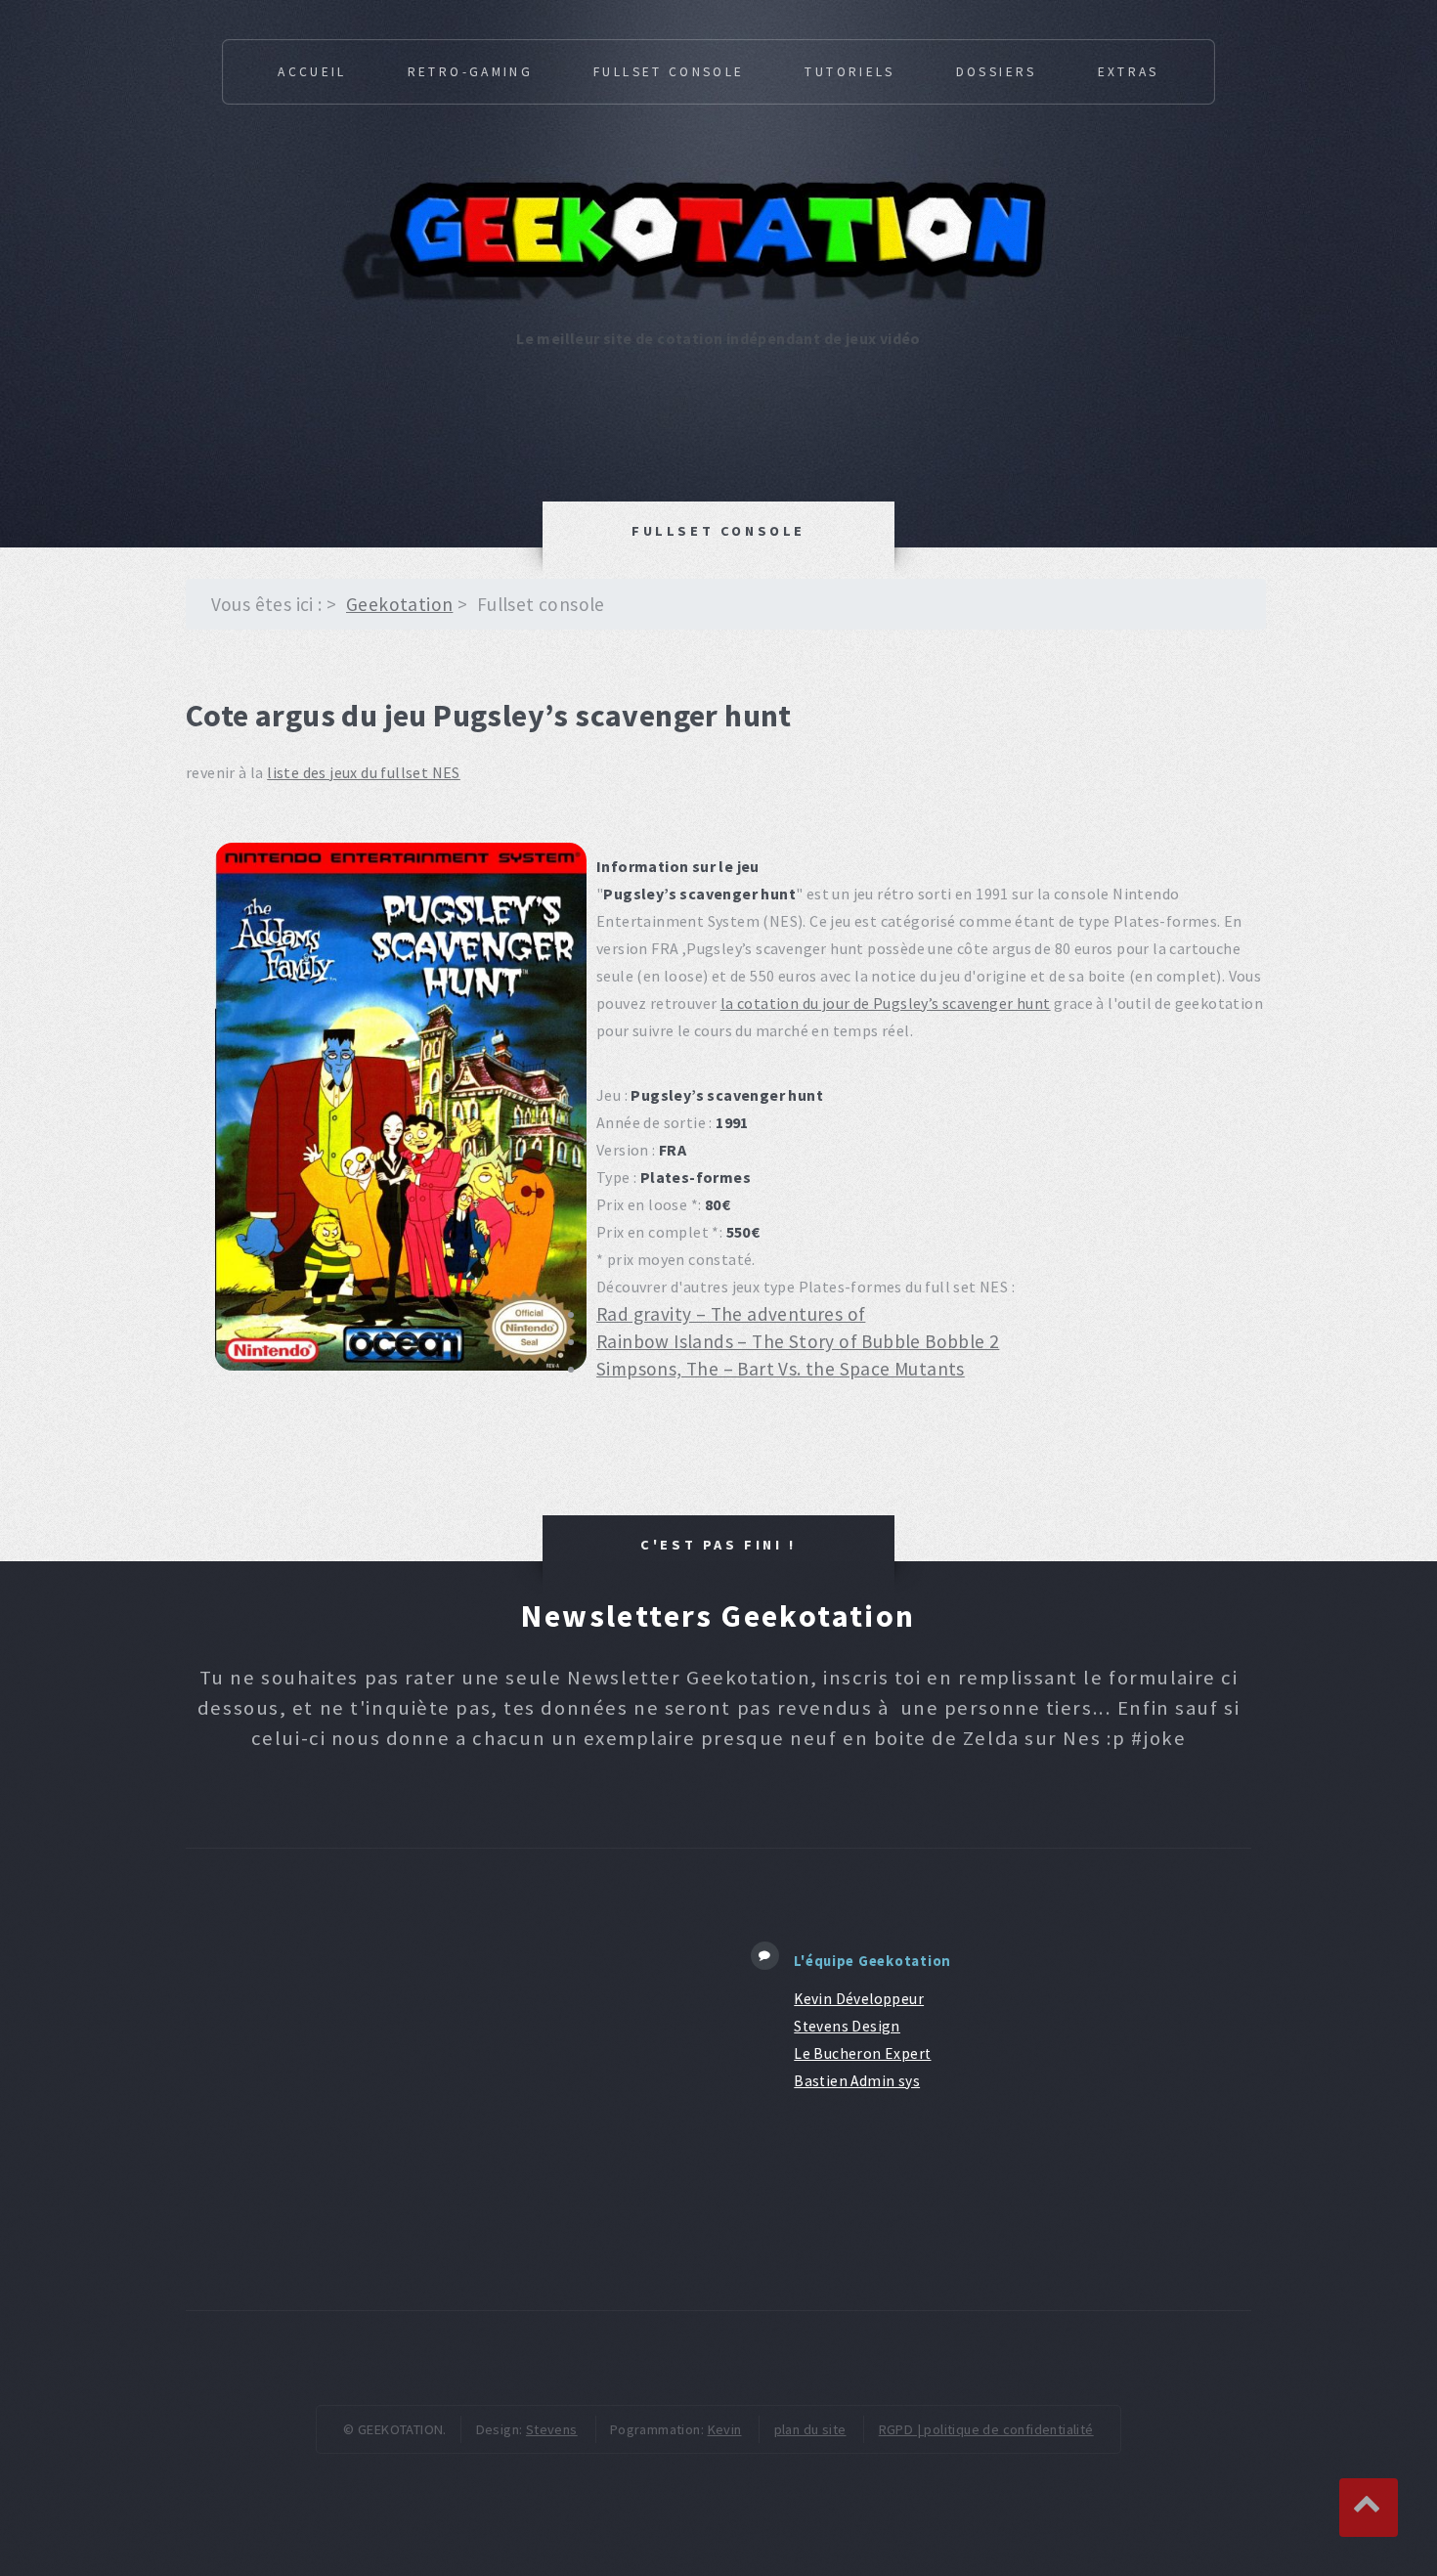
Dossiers (997, 72)
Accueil (312, 72)
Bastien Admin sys (857, 2081)
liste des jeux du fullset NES (364, 772)
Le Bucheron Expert (862, 2053)
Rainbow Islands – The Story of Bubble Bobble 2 (798, 1341)
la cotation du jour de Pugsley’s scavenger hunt (886, 1003)
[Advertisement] (444, 2079)
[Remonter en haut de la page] (1369, 2508)
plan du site (810, 2429)
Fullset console (669, 72)
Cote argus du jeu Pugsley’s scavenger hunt (489, 716)
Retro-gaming (470, 72)
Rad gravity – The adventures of (731, 1314)
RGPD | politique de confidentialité (986, 2429)
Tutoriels (849, 72)
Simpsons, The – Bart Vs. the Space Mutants (781, 1369)
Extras (1129, 72)
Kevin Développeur (859, 1999)
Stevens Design (847, 2026)
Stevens (552, 2429)
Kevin (725, 2429)
